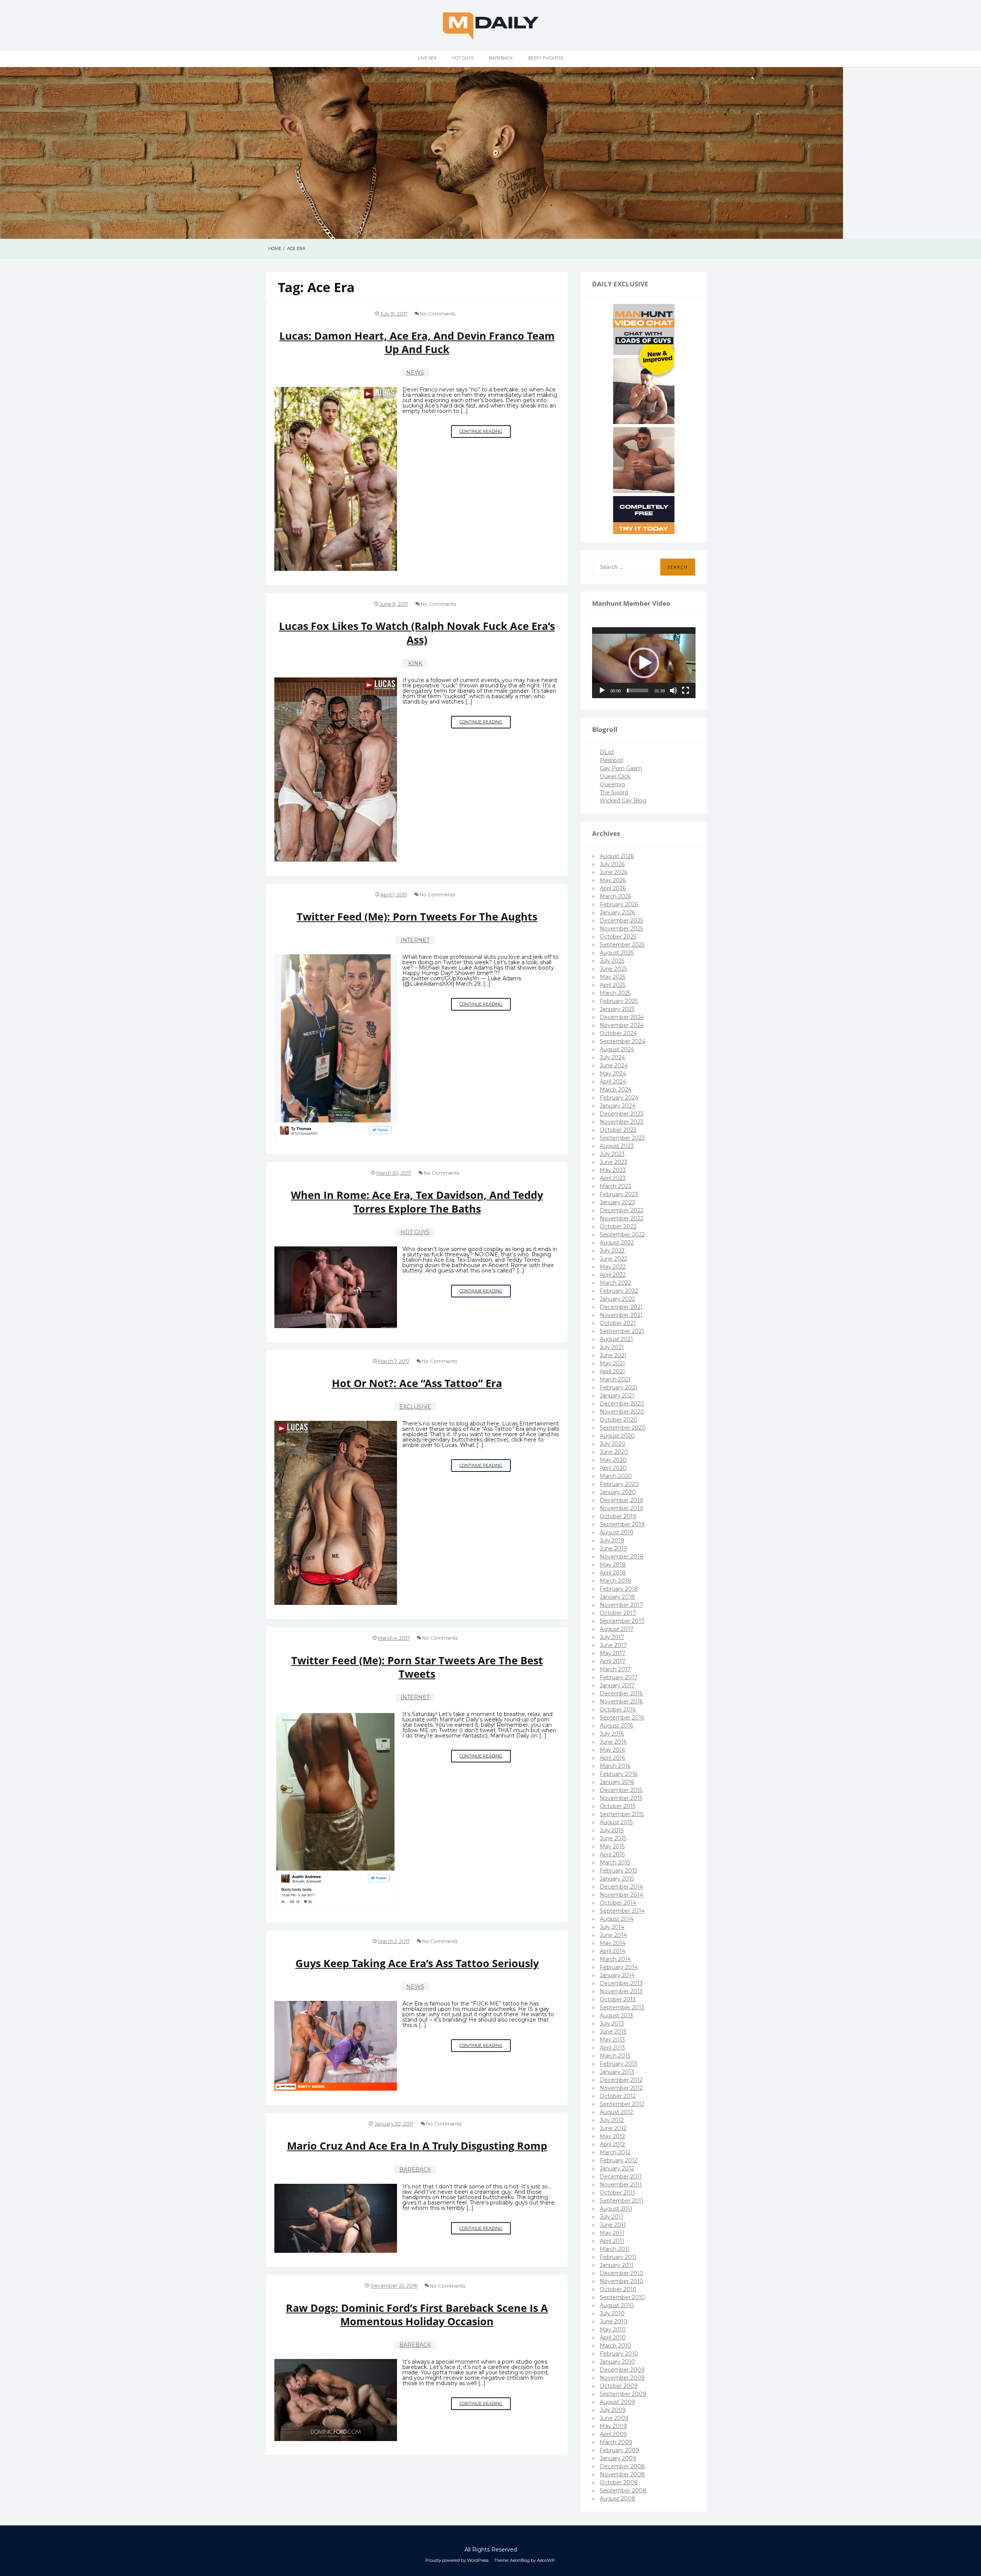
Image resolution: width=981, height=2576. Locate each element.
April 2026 (613, 888)
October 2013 (618, 1999)
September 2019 (622, 1524)
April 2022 (613, 1275)
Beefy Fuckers (545, 58)
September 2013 (622, 2007)
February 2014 (619, 1967)
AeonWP (546, 2560)
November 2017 (621, 1605)
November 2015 (621, 1798)
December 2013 (621, 1983)
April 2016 (612, 1758)
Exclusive (415, 1407)
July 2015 (612, 1830)
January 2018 (617, 1597)
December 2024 (622, 1017)
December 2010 (622, 2273)
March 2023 (615, 1186)
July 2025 (612, 961)
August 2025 (617, 953)
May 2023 (613, 1170)
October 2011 (617, 2193)
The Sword (614, 792)
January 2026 (617, 912)
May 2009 (613, 2426)
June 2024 (614, 1065)
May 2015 (612, 1846)
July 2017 (612, 1637)
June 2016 (613, 1742)
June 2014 (613, 1935)
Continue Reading (485, 433)
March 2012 (615, 2152)
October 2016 (618, 1710)
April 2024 (613, 1082)
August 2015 (616, 1822)
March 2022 (615, 1283)
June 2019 (613, 1549)
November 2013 (621, 1991)
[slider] (638, 690)
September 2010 (622, 2297)
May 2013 (612, 2040)
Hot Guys (463, 58)
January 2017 (617, 1685)
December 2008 (622, 2466)
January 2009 (618, 2458)
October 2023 (618, 1130)
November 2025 (621, 929)
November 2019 (621, 1508)
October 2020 (618, 1420)
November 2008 (622, 2474)
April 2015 (612, 1854)
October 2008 (619, 2482)
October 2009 (619, 2386)
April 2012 (612, 2144)
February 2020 (619, 1484)
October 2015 (618, 1806)
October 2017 (618, 1613)
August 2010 (617, 2305)
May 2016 (612, 1750)
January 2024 (618, 1106)
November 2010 (622, 2281)
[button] (644, 663)
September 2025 (622, 945)
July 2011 (611, 2217)
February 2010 (619, 2354)
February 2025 (619, 1001)
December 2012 (621, 2080)
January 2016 (617, 1782)
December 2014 (621, 1887)
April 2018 (613, 1573)
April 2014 (613, 1951)
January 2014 (617, 1975)
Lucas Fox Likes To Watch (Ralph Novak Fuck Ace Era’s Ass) (417, 633)
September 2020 (623, 1428)
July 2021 (612, 1347)
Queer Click (615, 776)
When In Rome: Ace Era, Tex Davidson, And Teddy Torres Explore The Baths (417, 1202)
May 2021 (612, 1363)
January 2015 (617, 1879)
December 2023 (622, 1114)
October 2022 (618, 1226)
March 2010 (615, 2346)
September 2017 (622, 1621)
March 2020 (616, 1476)
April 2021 (612, 1371)
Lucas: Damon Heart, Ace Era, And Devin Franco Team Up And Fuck (417, 342)
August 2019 (617, 1532)
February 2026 (619, 904)
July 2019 (612, 1540)
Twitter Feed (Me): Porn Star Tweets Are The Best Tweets (417, 1667)
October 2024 (618, 1033)
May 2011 (612, 2233)
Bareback (501, 58)
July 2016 (612, 1734)
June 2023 (614, 1162)
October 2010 (618, 2289)
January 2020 (618, 1492)
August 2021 (616, 1339)
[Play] (602, 690)
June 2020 (614, 1452)
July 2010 (612, 2313)
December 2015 (621, 1790)
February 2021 (618, 1387)
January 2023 (617, 1202)
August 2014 (617, 1919)
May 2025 (613, 977)
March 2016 (615, 1766)
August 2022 (617, 1243)
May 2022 (613, 1267)
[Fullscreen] (686, 690)
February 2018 (619, 1589)
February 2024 (619, 1098)
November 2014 (621, 1895)
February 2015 (618, 1871)
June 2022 (614, 1259)
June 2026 (614, 872)
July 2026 (612, 864)
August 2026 (617, 856)
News (415, 373)
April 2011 (612, 2241)
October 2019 (618, 1516)
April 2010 (613, 2338)
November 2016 (621, 1701)
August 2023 (617, 1146)
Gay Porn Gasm (621, 768)
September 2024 (623, 1041)
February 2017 (619, 1677)
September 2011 (622, 2201)
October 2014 (618, 1903)
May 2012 (612, 2136)
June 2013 (613, 2032)
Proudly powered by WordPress (457, 2560)
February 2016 (618, 1774)
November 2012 (621, 2088)
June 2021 (613, 1355)
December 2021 (621, 1307)
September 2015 (622, 1814)
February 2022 (619, 1291)
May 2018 (613, 1565)
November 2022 (622, 1218)
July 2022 (612, 1251)
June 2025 (613, 969)
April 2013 (612, 2048)
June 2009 (614, 2418)
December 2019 (621, 1500)
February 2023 (619, 1194)
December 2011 (621, 2177)
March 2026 (615, 896)
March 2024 (616, 1090)
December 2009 (622, 2370)
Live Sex (427, 58)
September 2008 (623, 2491)
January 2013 (617, 2072)
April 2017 (613, 1661)
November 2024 (622, 1025)
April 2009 (613, 2434)
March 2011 (615, 2249)
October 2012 (618, 2096)
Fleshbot (611, 760)
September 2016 (622, 1718)
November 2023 (622, 1122)
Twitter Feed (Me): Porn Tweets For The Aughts (417, 916)
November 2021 (621, 1315)
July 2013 (612, 2024)
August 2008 (618, 2499)
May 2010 (613, 2329)
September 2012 (622, 2104)
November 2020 (622, 1412)
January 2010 (617, 2362)
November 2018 (622, 1557)
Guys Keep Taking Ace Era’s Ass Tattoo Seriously (417, 1963)
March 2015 (615, 1863)
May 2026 (613, 880)
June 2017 (613, 1645)
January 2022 (617, 1299)
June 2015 (613, 1838)
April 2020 (613, 1468)
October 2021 (618, 1323)
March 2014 (615, 1959)
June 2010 (614, 2321)
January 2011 (617, 2265)
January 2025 (617, 1009)
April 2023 (613, 1178)
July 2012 (612, 2120)
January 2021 (617, 1396)
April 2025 (613, 985)
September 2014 (622, 1911)
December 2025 (621, 921)
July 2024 (612, 1057)
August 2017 (617, 1629)
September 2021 (622, 1331)
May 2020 (613, 1460)
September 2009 (623, 2394)
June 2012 (613, 2128)
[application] (644, 663)
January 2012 (617, 2168)
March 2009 (616, 2442)
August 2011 (616, 2209)
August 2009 (617, 2402)
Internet (415, 940)
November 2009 (622, 2378)
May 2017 (613, 1653)
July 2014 (612, 1927)
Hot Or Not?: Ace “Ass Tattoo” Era (417, 1383)
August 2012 (616, 2112)
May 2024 (613, 1073)
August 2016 (616, 1726)
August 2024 (617, 1049)
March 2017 (615, 1669)
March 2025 (615, 993)
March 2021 (615, 1379)
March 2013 (615, 2056)
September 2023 (622, 1138)
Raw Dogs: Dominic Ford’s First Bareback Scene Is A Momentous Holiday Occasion (417, 2315)
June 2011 (613, 2225)
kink (415, 663)
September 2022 (622, 1235)
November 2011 (621, 2185)
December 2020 (622, 1404)
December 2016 (621, 1693)
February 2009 (619, 2450)
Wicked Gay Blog (623, 801)
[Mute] (673, 690)
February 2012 (618, 2160)
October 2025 (618, 937)
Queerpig (612, 784)
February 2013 (618, 2064)
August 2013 (616, 2015)
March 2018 (615, 1581)
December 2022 (622, 1210)
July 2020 (613, 1444)
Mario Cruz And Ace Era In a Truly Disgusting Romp (417, 2146)
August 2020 (617, 1436)
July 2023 (612, 1154)
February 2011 (618, 2257)
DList (607, 752)
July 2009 (613, 2410)
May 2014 (613, 1943)
